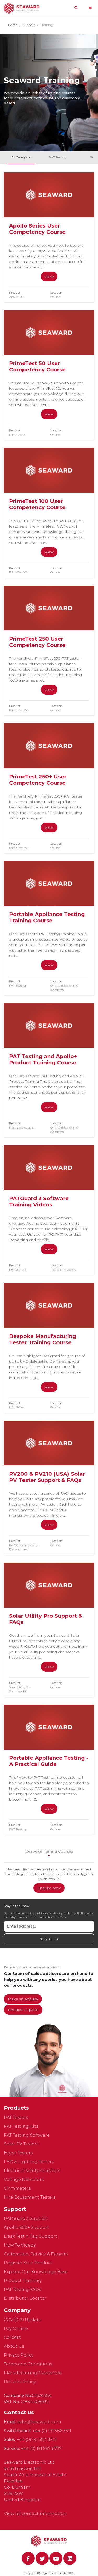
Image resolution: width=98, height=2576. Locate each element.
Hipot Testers (18, 2153)
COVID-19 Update (23, 2320)
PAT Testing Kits (21, 2126)
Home (13, 25)
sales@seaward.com (39, 2422)
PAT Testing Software (27, 2135)
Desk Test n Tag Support (31, 2236)
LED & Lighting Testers (29, 2162)
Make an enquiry (23, 1999)
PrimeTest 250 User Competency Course (37, 642)
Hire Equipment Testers (30, 2197)
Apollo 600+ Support (27, 2227)
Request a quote (23, 2010)
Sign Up (46, 1939)
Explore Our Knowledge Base (36, 2272)
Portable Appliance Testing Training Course (47, 917)
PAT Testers (16, 2117)
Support (29, 25)
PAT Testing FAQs (22, 2289)
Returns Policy (20, 2382)
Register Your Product (28, 2263)
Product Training (23, 2281)
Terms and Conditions (28, 2364)
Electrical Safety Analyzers (32, 2171)
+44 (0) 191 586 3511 (52, 2431)
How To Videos (20, 2245)
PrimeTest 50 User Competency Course (37, 366)
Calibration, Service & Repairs (36, 2254)
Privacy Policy (19, 2355)
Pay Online (16, 2329)
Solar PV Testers (21, 2144)
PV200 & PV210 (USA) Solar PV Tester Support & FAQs (47, 1477)
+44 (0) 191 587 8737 (41, 2448)
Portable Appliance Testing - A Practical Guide (49, 1761)
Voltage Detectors (24, 2179)
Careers (12, 2337)
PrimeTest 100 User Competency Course (37, 504)
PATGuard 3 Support (26, 2219)
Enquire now (49, 1888)
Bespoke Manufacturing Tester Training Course (43, 1339)
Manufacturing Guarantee (33, 2373)
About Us (14, 2346)
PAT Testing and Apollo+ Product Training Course (43, 1059)
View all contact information (35, 2514)
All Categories (22, 157)
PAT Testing (58, 157)
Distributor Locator (25, 2298)
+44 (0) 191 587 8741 (37, 2440)
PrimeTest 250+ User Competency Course (38, 780)
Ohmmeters (17, 2188)
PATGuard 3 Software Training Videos (39, 1201)
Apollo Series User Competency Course (37, 229)
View (49, 277)
